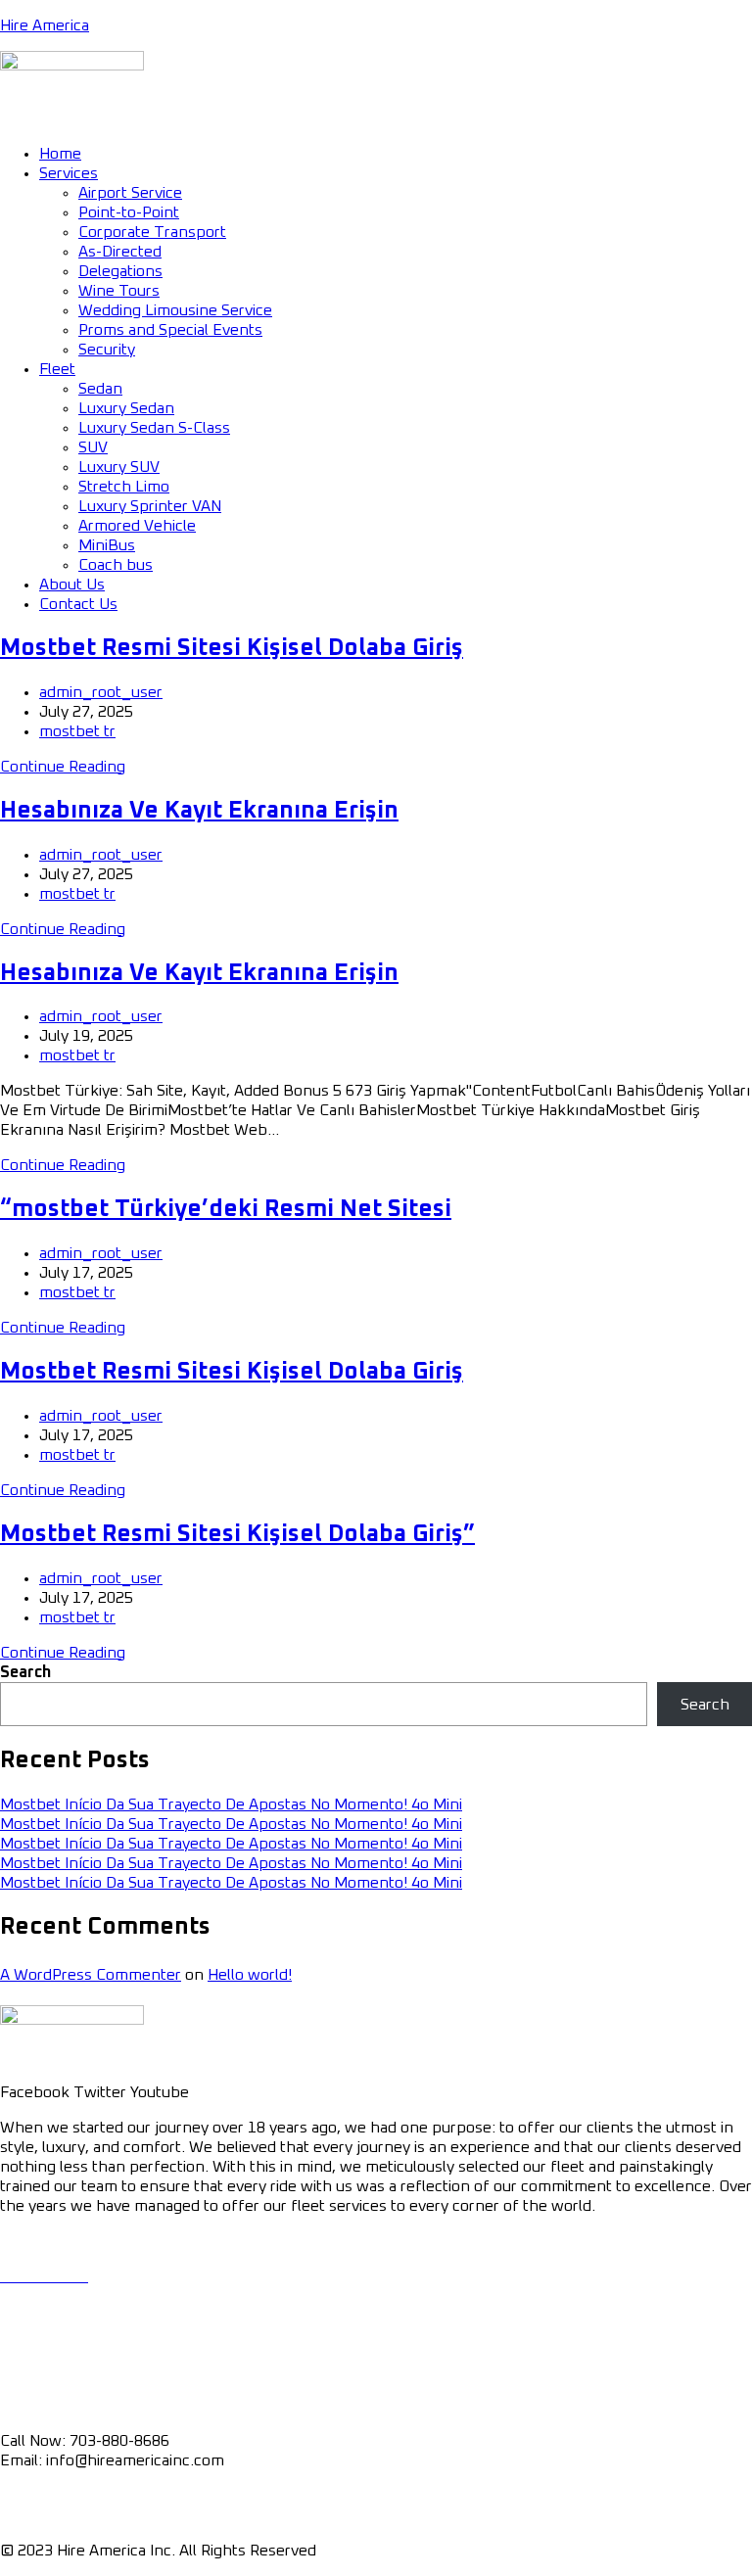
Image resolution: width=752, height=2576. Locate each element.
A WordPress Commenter (91, 1975)
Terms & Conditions (70, 2515)
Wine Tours (119, 291)
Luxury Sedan (126, 408)
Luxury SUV (119, 467)
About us (32, 2351)
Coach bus (116, 565)
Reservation (42, 2331)
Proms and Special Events (170, 330)
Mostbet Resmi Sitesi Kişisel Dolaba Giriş (232, 648)
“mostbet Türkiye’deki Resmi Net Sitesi (226, 1209)
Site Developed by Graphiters (426, 2551)
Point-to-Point (129, 212)
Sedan (100, 389)
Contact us (38, 2386)
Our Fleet (33, 2296)
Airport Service (130, 193)
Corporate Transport (152, 232)
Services (69, 173)
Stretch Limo (124, 487)
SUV (93, 447)
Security (107, 350)
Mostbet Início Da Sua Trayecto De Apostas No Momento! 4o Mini (231, 1804)
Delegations (120, 271)
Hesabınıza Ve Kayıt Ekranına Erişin (199, 811)
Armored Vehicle (137, 526)
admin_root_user (101, 692)
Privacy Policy (47, 2496)
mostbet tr (77, 731)
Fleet (57, 369)
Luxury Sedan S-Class (154, 428)
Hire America (45, 25)
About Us (72, 585)
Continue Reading (63, 767)
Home (60, 154)
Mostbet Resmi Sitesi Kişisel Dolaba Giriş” (237, 1534)
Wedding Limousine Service (175, 310)
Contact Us (78, 604)
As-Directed (120, 252)
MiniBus (107, 545)
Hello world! (250, 1975)
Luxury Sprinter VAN (150, 506)
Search (25, 1672)
